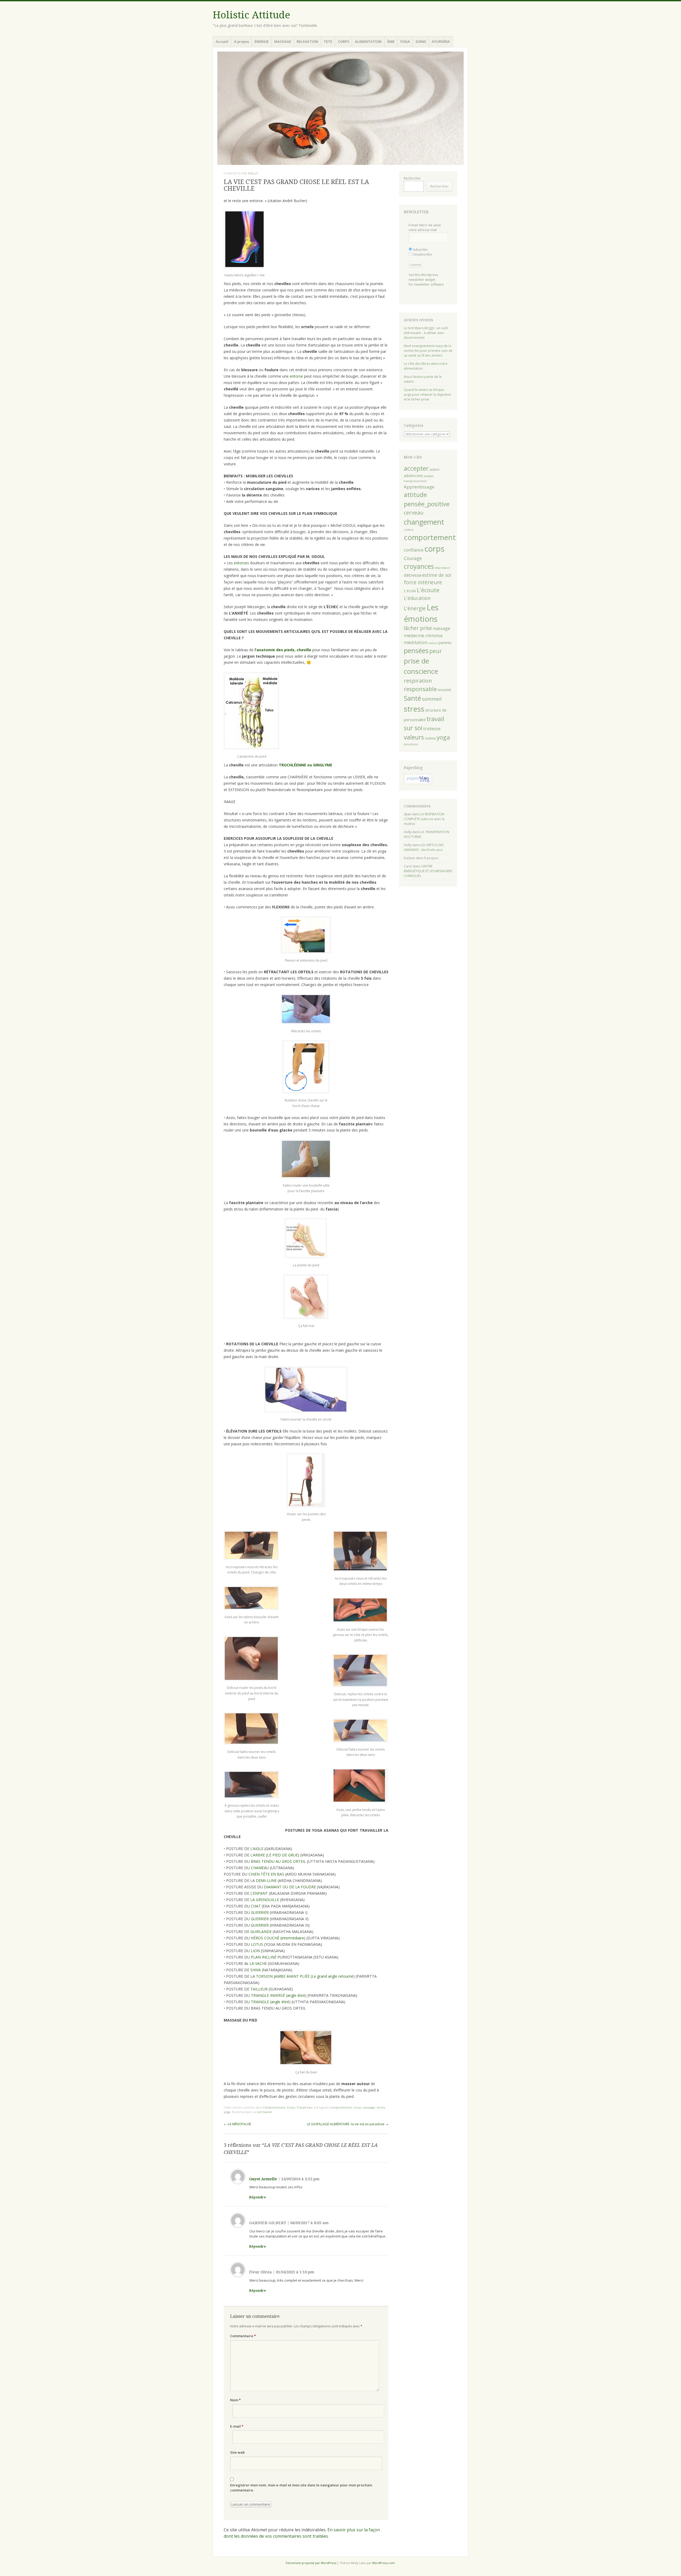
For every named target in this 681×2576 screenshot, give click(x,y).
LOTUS (258, 1944)
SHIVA (256, 1970)
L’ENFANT (260, 1893)
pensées (416, 650)
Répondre (258, 2197)
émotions (411, 744)
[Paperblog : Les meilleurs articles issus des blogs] (418, 783)
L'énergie (415, 608)
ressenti (444, 690)
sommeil (432, 699)
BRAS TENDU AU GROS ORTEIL (279, 1861)
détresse (413, 575)
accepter (416, 468)
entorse (296, 376)
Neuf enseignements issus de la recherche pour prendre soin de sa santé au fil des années (428, 351)
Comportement (274, 2107)
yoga (227, 2112)
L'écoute (428, 590)
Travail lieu (304, 2107)
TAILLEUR (259, 1989)
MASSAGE (283, 41)
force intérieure (423, 582)
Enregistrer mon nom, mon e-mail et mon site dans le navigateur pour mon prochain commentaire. (301, 2488)
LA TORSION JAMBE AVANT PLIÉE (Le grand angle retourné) (303, 1976)
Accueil (222, 41)
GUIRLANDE (261, 1932)
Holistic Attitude (252, 15)
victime (430, 738)
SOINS (421, 41)
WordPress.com (383, 2563)
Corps (291, 2107)
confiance (414, 550)
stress (381, 2107)
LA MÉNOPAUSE (237, 2124)
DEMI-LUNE (267, 1880)
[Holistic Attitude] (340, 108)
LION (256, 1951)
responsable (420, 689)
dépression (442, 568)
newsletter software (429, 284)
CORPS (344, 41)
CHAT (256, 1906)
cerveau (414, 513)
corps (357, 2107)
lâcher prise (418, 628)
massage (369, 2107)
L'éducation (417, 598)
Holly (253, 173)
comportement (341, 2107)
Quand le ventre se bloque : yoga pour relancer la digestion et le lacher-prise (427, 394)
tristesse (432, 729)
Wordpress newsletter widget (423, 277)
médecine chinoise (423, 635)
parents (445, 643)
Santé (412, 698)
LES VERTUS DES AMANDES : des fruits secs (424, 847)
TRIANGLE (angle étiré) (271, 2002)
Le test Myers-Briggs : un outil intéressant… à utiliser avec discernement (426, 333)
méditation (416, 642)
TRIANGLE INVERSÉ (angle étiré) (279, 1995)
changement (424, 522)
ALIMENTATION (368, 41)
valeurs (414, 737)
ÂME (391, 41)
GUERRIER (260, 1912)
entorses (242, 563)
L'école (410, 591)
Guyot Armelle (263, 2179)
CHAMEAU (260, 1868)
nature (433, 643)
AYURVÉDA (441, 41)
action (435, 469)
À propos (242, 41)
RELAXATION (307, 41)
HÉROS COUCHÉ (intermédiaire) (279, 1938)
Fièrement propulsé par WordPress (311, 2563)
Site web (237, 2452)
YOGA (405, 41)
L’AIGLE (257, 1849)
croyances (419, 566)
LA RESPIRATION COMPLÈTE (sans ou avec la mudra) (424, 819)
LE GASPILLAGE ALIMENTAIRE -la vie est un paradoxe (348, 2124)
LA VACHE (258, 1963)
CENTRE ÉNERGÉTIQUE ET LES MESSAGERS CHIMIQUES (428, 871)
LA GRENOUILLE (265, 1900)
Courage (413, 558)
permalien (265, 2112)
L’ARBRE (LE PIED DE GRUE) (275, 1855)
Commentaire (243, 2336)
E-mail (237, 2426)
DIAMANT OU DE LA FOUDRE (290, 1887)
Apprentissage (419, 487)
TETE (328, 41)
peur (436, 651)
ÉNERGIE (262, 41)
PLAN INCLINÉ (264, 1957)
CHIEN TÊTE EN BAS (266, 1874)
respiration (418, 681)
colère (409, 530)
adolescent (413, 476)
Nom (235, 2400)
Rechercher (412, 178)
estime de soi (437, 575)
